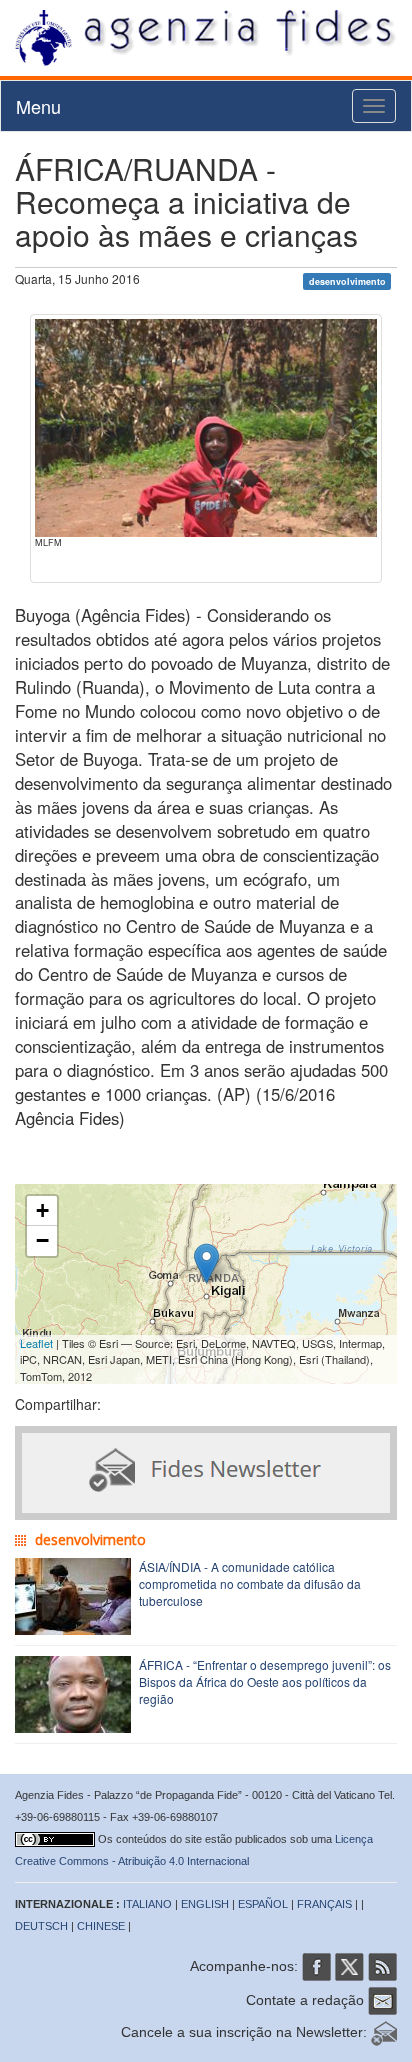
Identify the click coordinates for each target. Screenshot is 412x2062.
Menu (38, 106)
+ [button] (42, 1210)
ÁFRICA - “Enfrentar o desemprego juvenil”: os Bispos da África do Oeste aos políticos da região (265, 1681)
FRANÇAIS (324, 1904)
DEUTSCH (41, 1926)
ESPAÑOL (263, 1904)
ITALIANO (147, 1904)
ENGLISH (205, 1904)
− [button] (42, 1240)
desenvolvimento (347, 280)
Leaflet (36, 1343)
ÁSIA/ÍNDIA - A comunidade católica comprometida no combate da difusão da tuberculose (250, 1583)
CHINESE (101, 1926)
